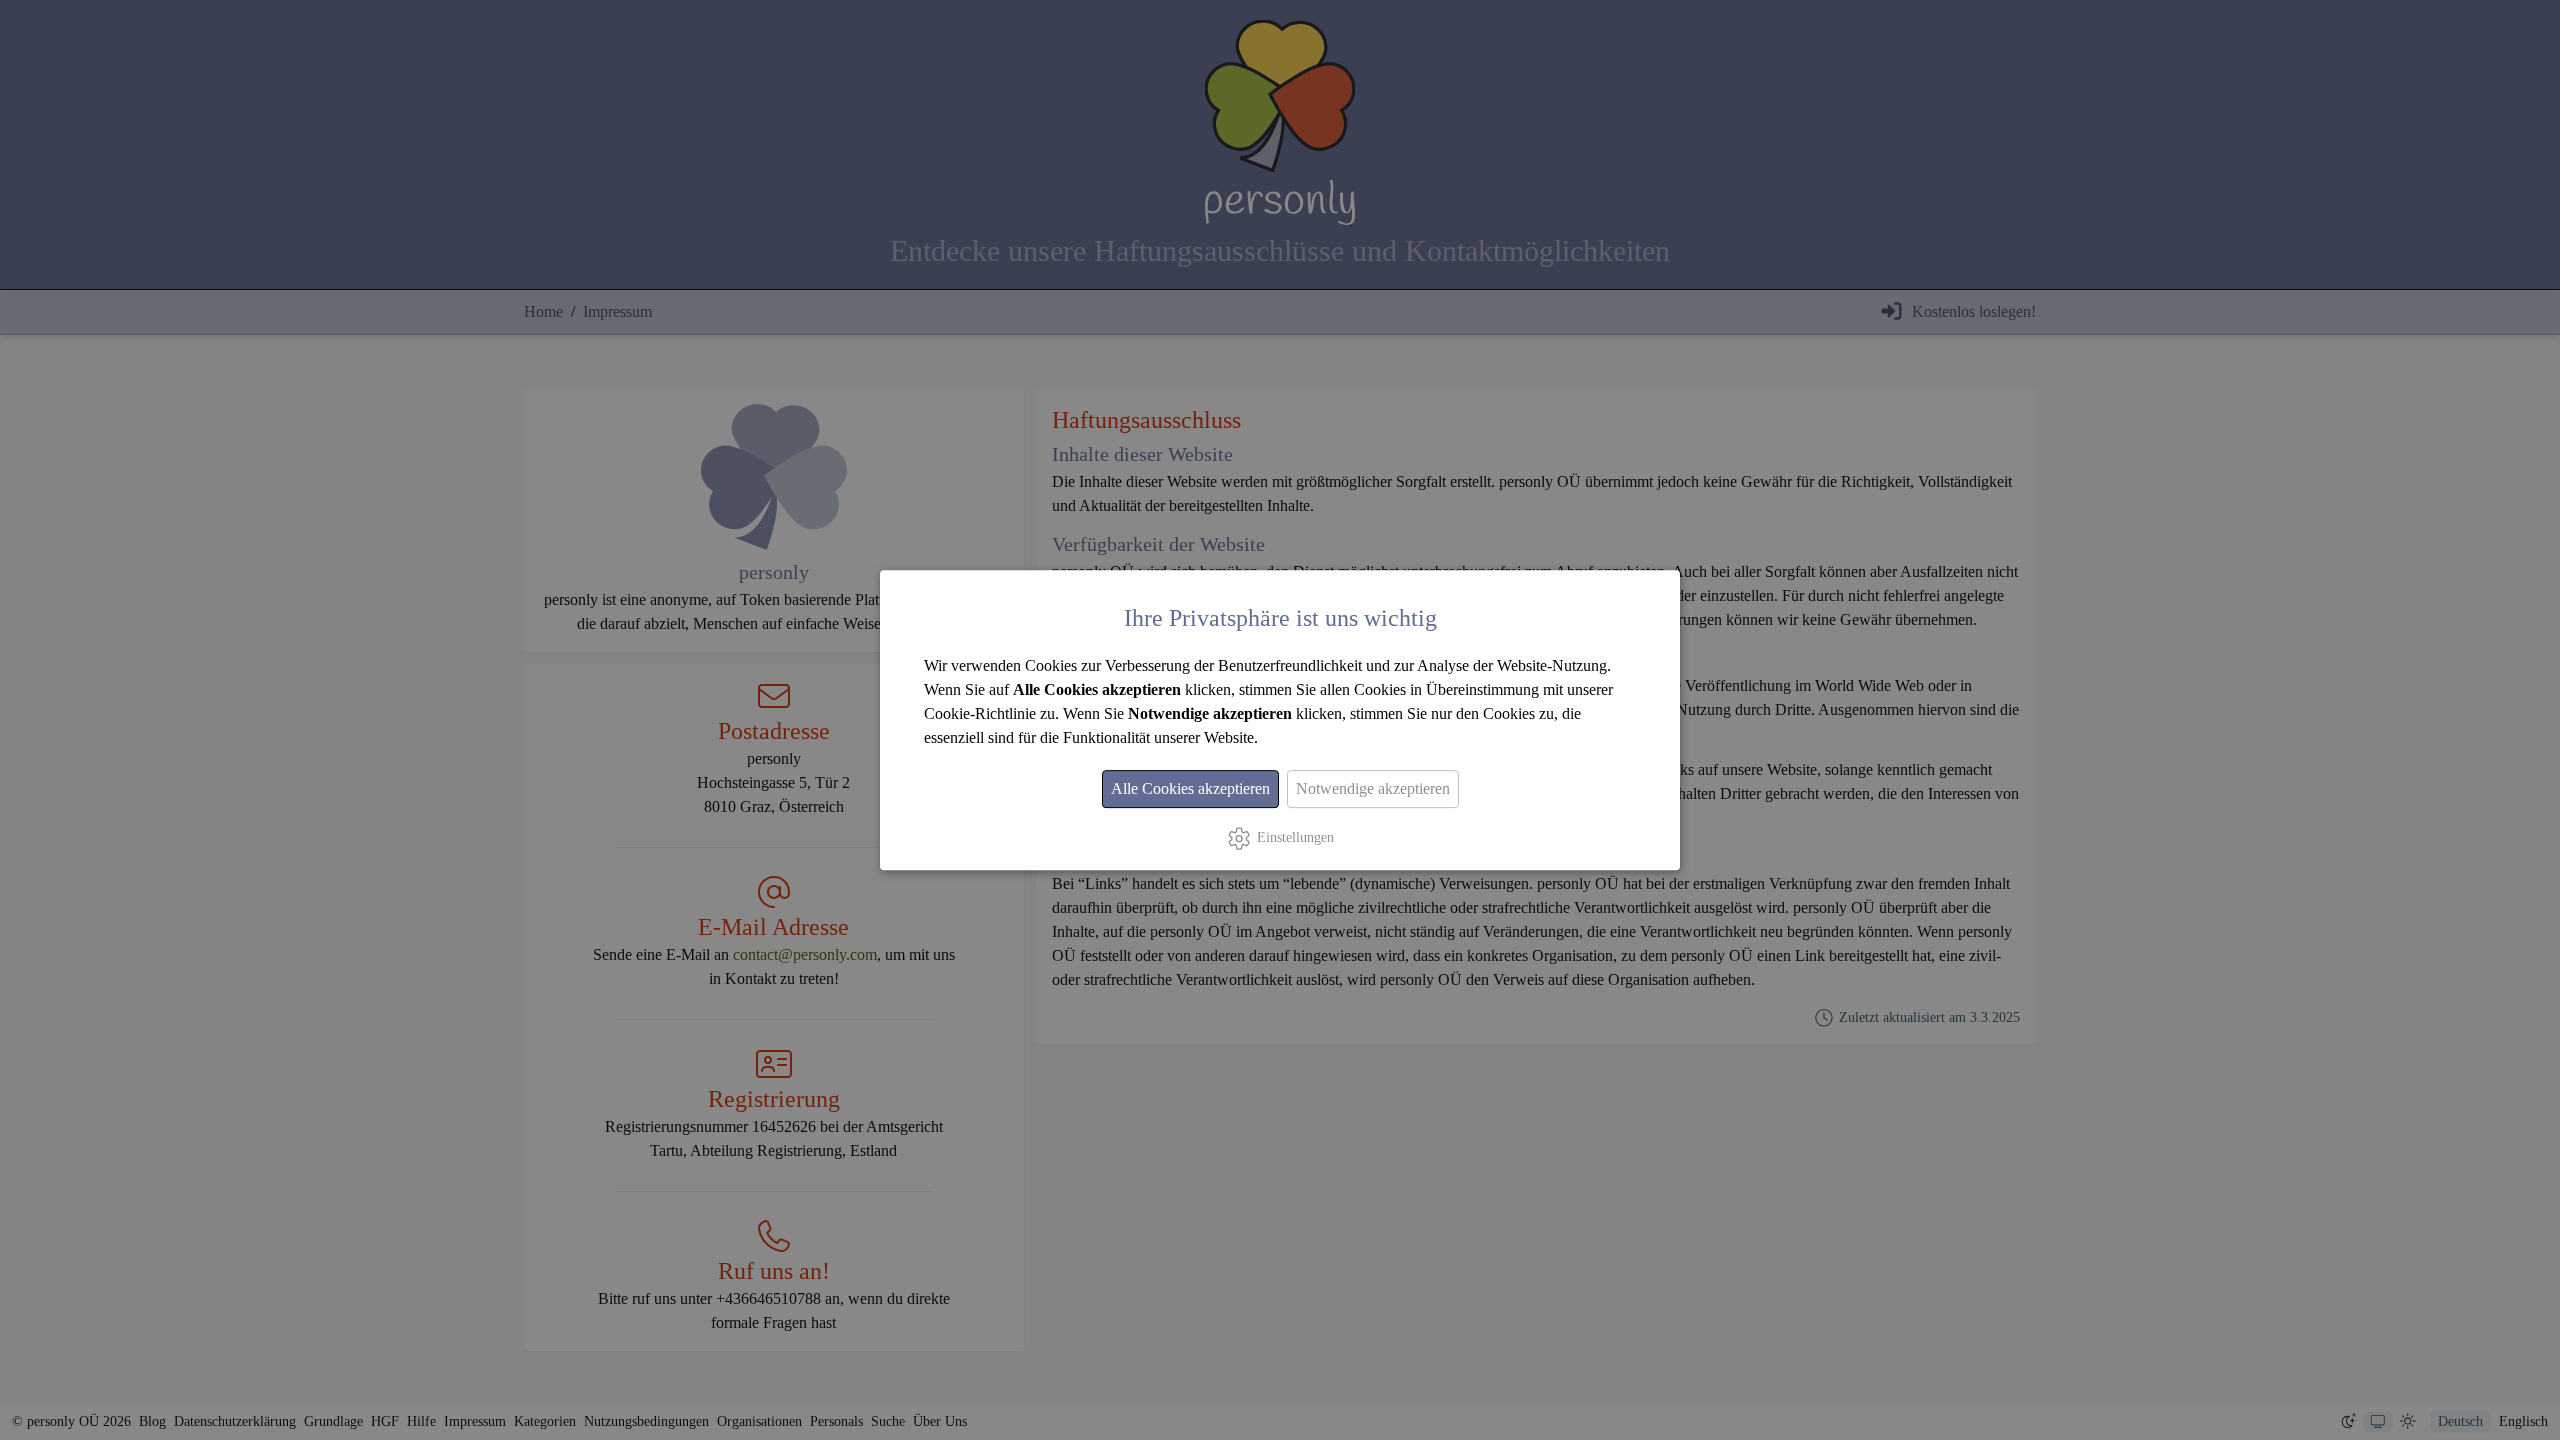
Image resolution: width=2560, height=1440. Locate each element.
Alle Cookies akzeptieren (1190, 788)
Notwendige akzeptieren (1373, 788)
